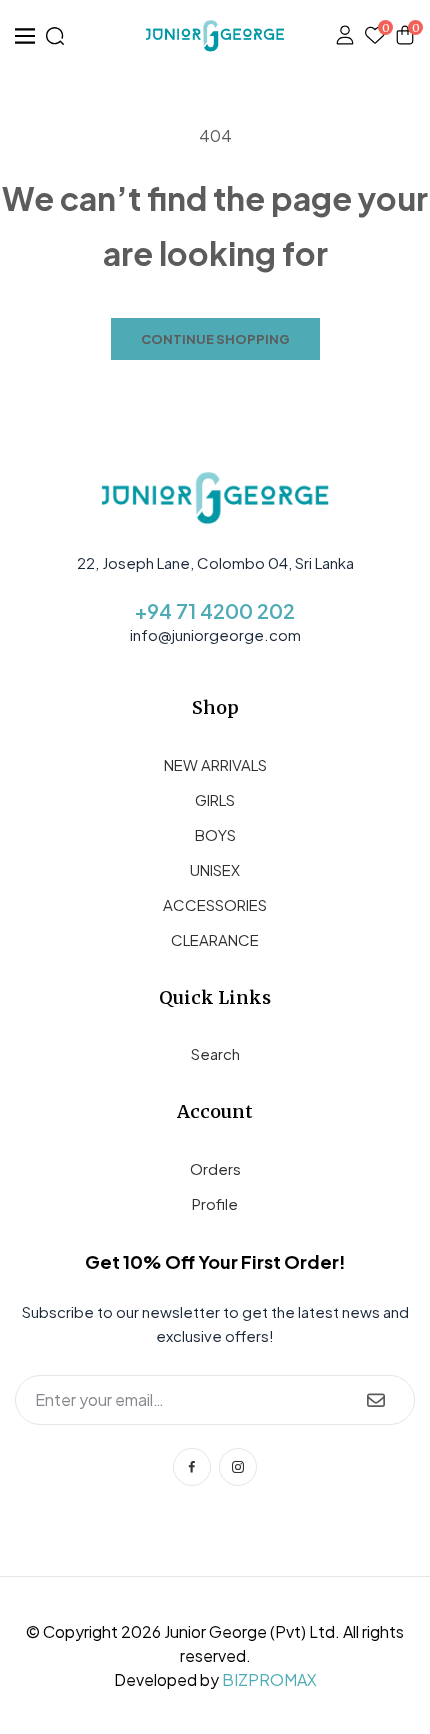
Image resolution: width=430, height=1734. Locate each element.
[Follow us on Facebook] (192, 1467)
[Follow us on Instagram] (238, 1467)
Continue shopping (215, 339)
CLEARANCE (215, 939)
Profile (215, 1203)
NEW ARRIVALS (215, 764)
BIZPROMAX (269, 1679)
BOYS (215, 834)
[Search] (55, 36)
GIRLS (215, 799)
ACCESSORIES (215, 904)
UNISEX (215, 869)
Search (215, 1053)
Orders (215, 1168)
